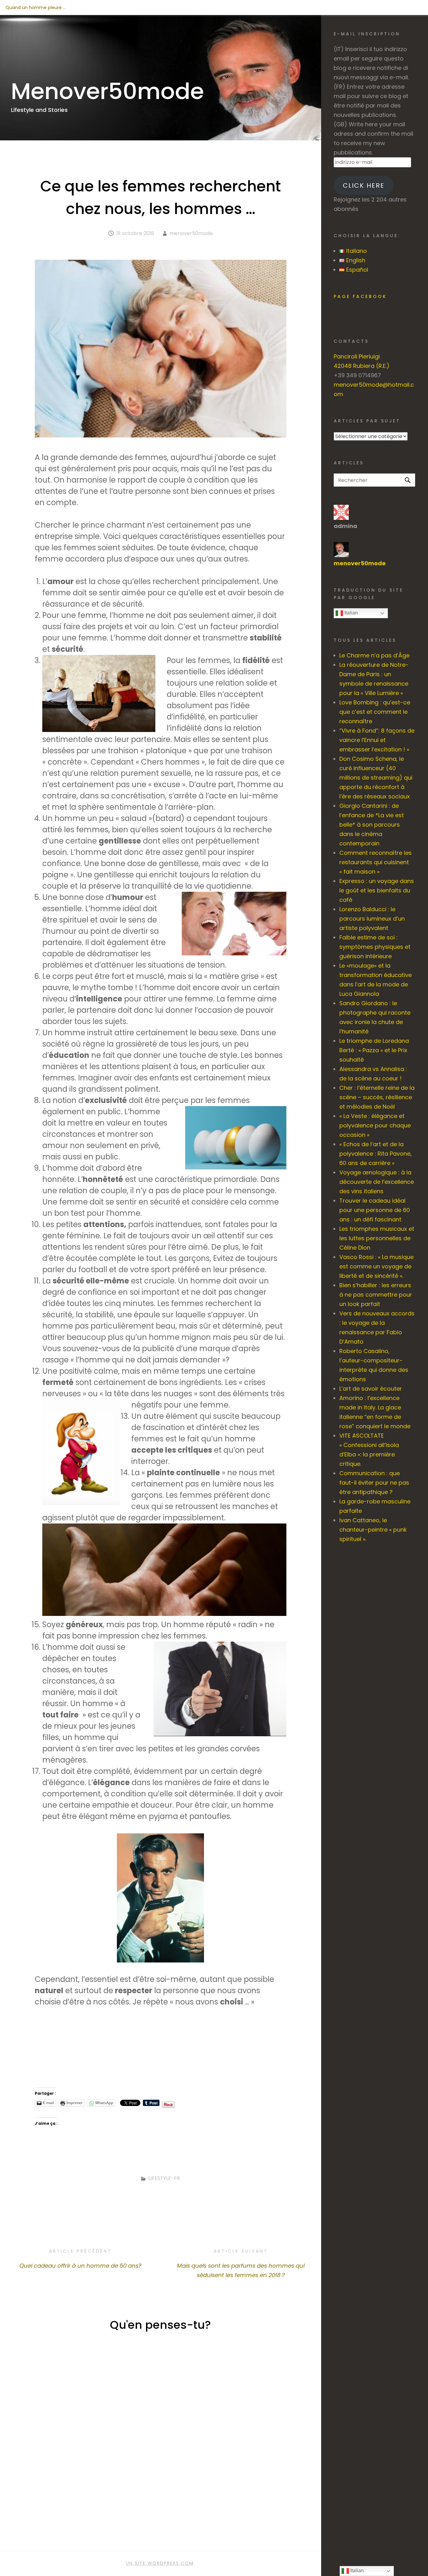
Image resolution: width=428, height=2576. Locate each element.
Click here (364, 185)
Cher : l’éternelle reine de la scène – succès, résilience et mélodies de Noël (377, 1097)
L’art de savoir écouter (371, 1389)
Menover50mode (107, 91)
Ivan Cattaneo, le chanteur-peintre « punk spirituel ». (373, 1530)
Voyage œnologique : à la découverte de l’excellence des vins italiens (377, 1182)
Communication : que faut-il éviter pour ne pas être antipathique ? (374, 1483)
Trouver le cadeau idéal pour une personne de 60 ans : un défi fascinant (375, 1210)
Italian (350, 613)
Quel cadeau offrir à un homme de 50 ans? (80, 2259)
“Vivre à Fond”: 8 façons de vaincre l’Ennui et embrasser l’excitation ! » (377, 740)
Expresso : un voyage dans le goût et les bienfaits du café (377, 890)
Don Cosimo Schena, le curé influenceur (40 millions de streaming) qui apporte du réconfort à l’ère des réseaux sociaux (376, 778)
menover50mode (191, 233)
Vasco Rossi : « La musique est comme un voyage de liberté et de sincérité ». (376, 1266)
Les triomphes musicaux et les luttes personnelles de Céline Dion (377, 1238)
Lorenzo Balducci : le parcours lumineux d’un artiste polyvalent (372, 919)
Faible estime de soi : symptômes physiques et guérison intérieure (375, 947)
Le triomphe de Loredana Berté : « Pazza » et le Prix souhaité (374, 1050)
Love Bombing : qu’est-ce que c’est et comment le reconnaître (375, 712)
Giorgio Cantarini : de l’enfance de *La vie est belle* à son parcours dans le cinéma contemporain (372, 825)
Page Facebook (360, 296)
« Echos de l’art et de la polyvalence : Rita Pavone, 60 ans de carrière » (376, 1154)
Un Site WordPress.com (160, 2563)
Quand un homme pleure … (36, 8)
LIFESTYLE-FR (164, 2178)
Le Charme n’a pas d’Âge (374, 655)
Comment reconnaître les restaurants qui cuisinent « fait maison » (376, 862)
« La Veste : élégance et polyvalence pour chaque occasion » (375, 1125)
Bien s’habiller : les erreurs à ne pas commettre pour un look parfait (376, 1295)
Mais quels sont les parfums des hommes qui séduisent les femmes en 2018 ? (241, 2263)
